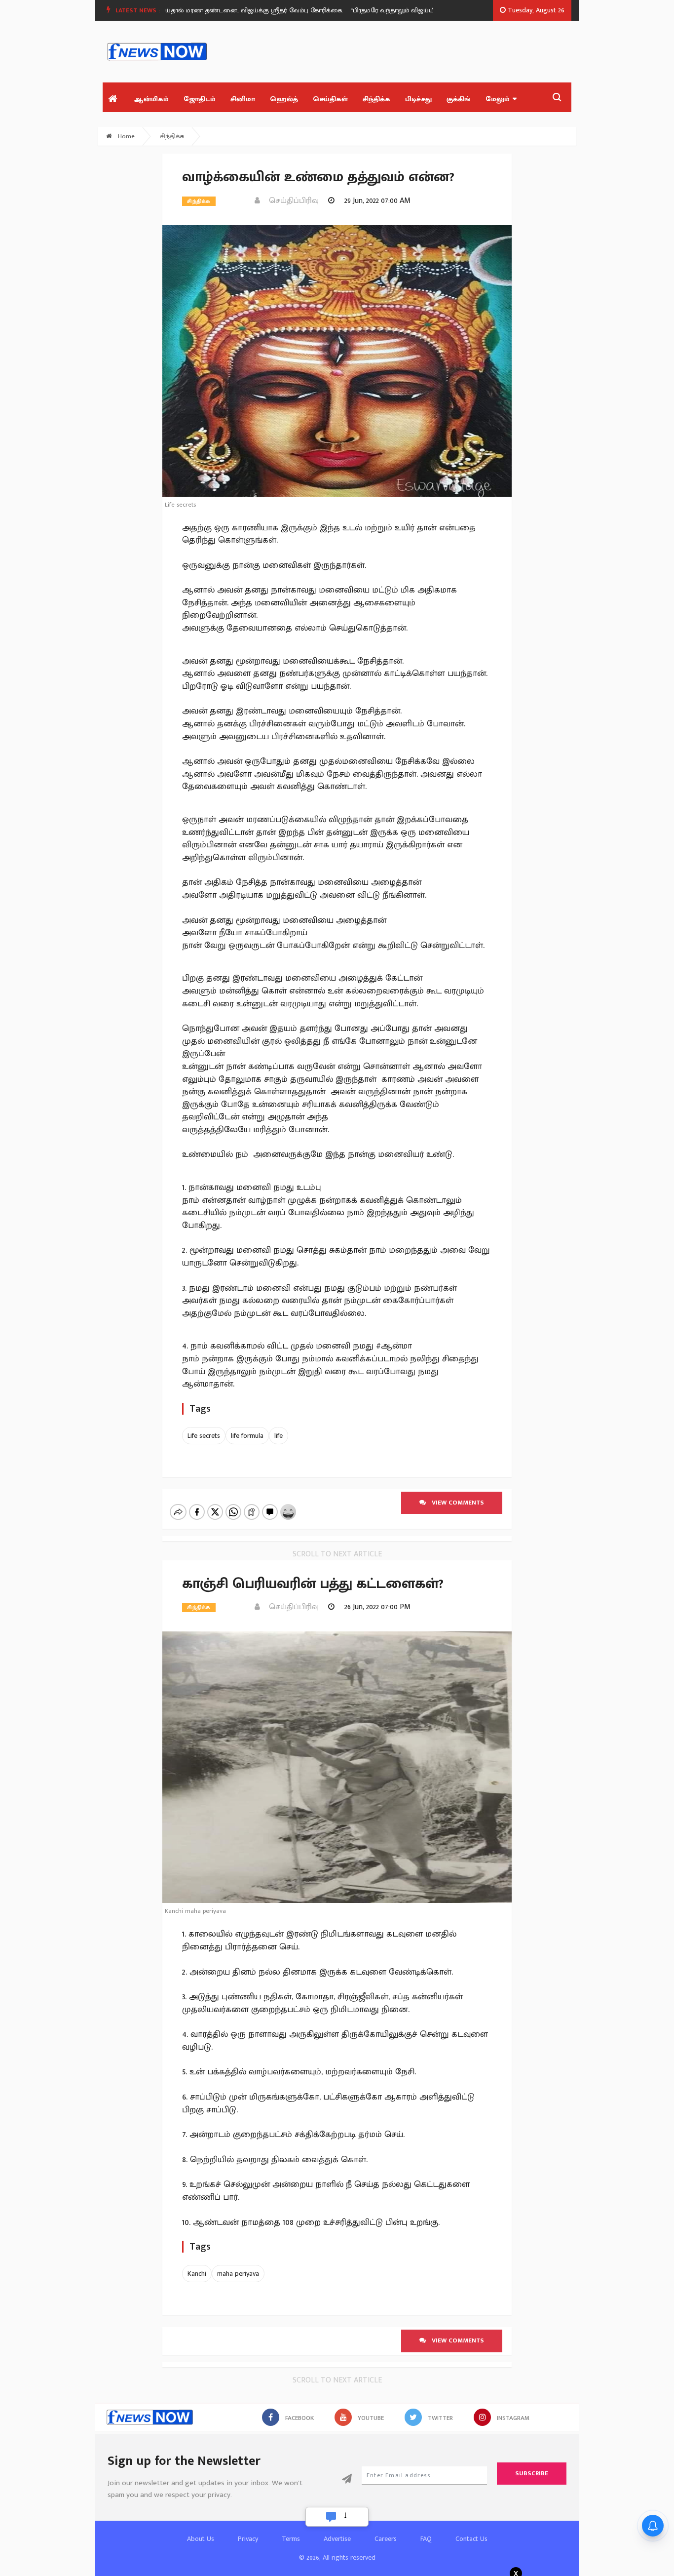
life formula (247, 1436)
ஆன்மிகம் (151, 99)
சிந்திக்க (376, 99)
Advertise (337, 2539)
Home (125, 136)
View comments (455, 1503)
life (279, 1436)
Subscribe (532, 2473)
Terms (291, 2539)
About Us (201, 2539)
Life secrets (204, 1436)
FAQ (426, 2539)
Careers (386, 2539)
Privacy (248, 2539)
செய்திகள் (330, 99)
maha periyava (238, 2274)
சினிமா (243, 99)
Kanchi (197, 2274)
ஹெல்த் (284, 99)
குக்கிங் (459, 99)
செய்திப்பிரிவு (291, 201)
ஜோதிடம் (200, 99)
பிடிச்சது (418, 99)
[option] (209, 10)
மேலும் (498, 99)
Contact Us (471, 2539)
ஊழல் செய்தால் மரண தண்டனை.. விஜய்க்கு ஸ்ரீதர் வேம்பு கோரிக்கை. (206, 10)
